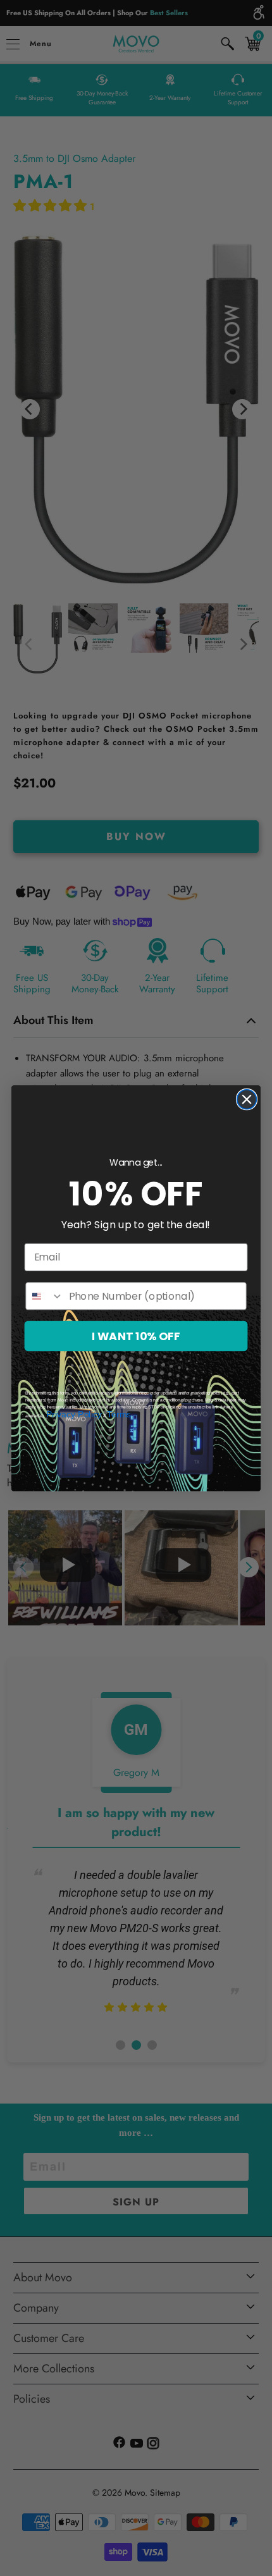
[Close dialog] (247, 1099)
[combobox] (45, 1296)
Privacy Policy (74, 1414)
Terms (119, 1414)
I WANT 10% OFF (136, 1336)
